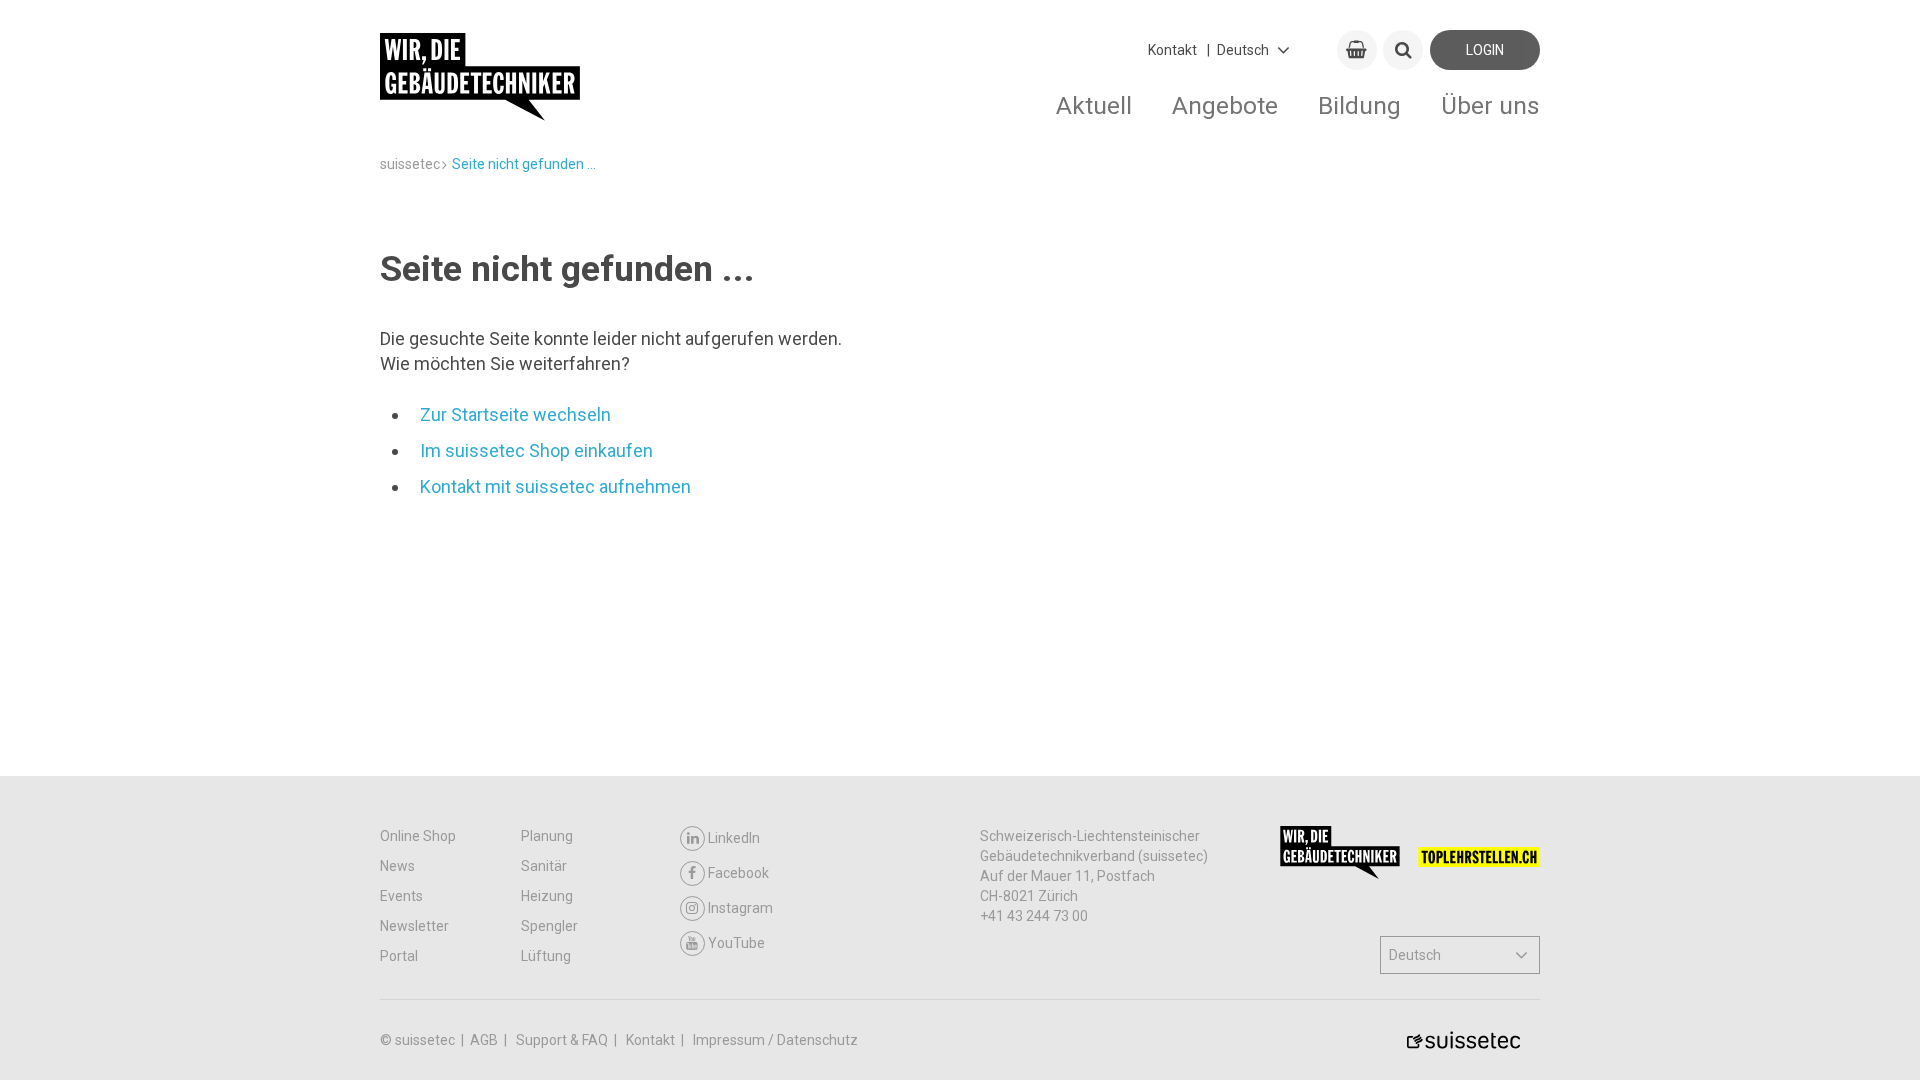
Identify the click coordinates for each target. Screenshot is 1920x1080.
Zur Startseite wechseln (515, 414)
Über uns (1490, 105)
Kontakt (1172, 50)
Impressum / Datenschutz (775, 1040)
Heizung (547, 896)
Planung (547, 836)
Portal (399, 956)
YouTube (736, 943)
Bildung (1359, 105)
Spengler (549, 926)
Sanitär (544, 866)
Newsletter (414, 926)
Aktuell (1094, 105)
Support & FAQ (563, 1040)
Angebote (1225, 105)
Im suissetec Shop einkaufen (536, 450)
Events (401, 896)
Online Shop (418, 836)
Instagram (740, 908)
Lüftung (546, 956)
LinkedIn (734, 838)
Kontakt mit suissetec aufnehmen (555, 486)
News (397, 866)
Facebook (738, 873)
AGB (485, 1040)
